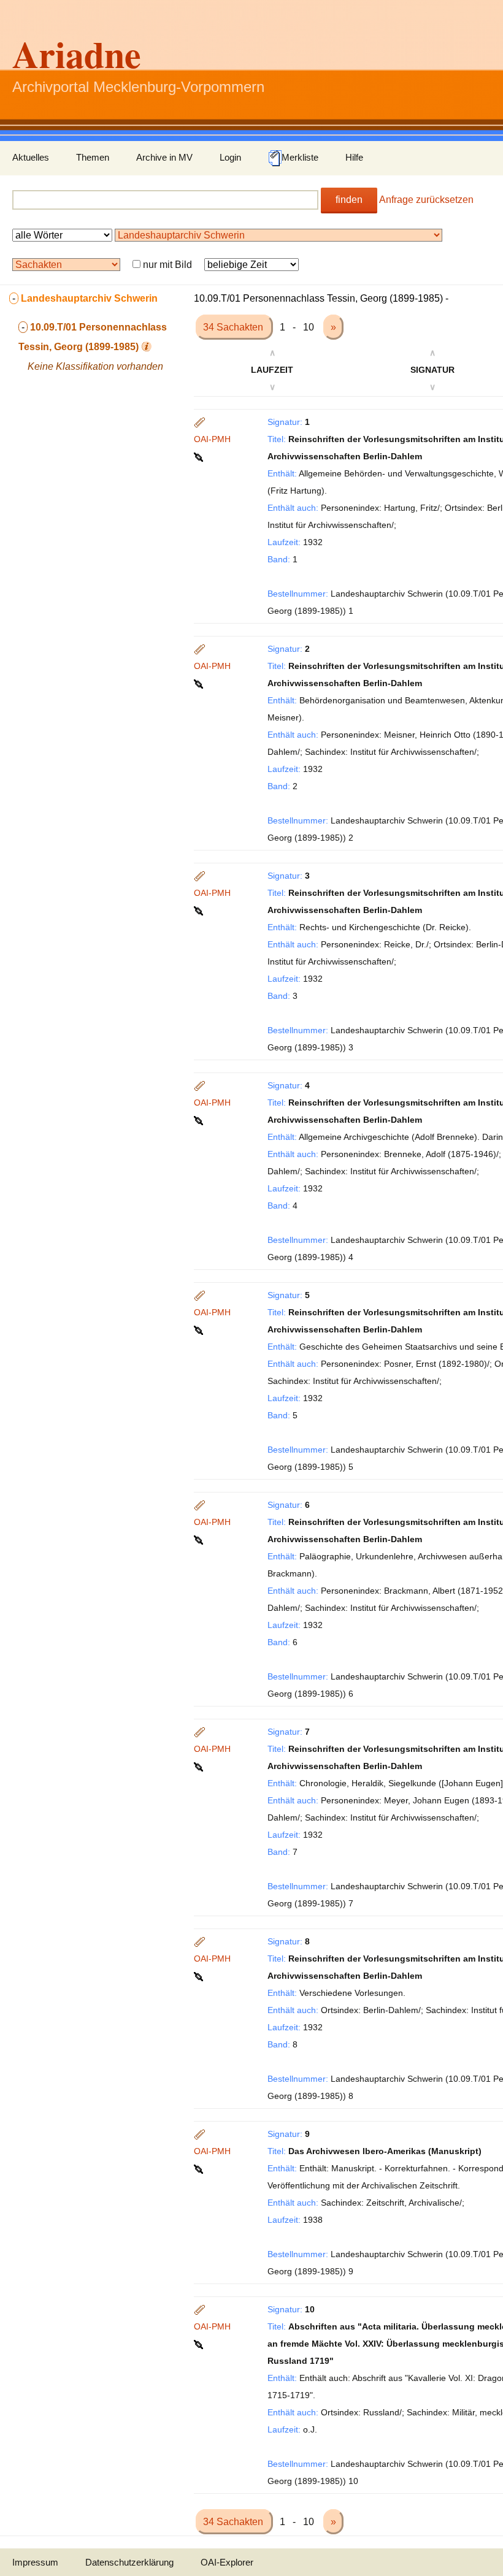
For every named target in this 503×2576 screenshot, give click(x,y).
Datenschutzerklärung (129, 2562)
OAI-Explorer (227, 2562)
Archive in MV (164, 157)
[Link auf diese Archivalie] (200, 456)
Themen (93, 157)
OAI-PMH (212, 439)
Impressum (35, 2562)
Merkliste (300, 157)
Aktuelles (31, 157)
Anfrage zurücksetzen (426, 200)
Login (230, 157)
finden (349, 200)
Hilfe (354, 157)
